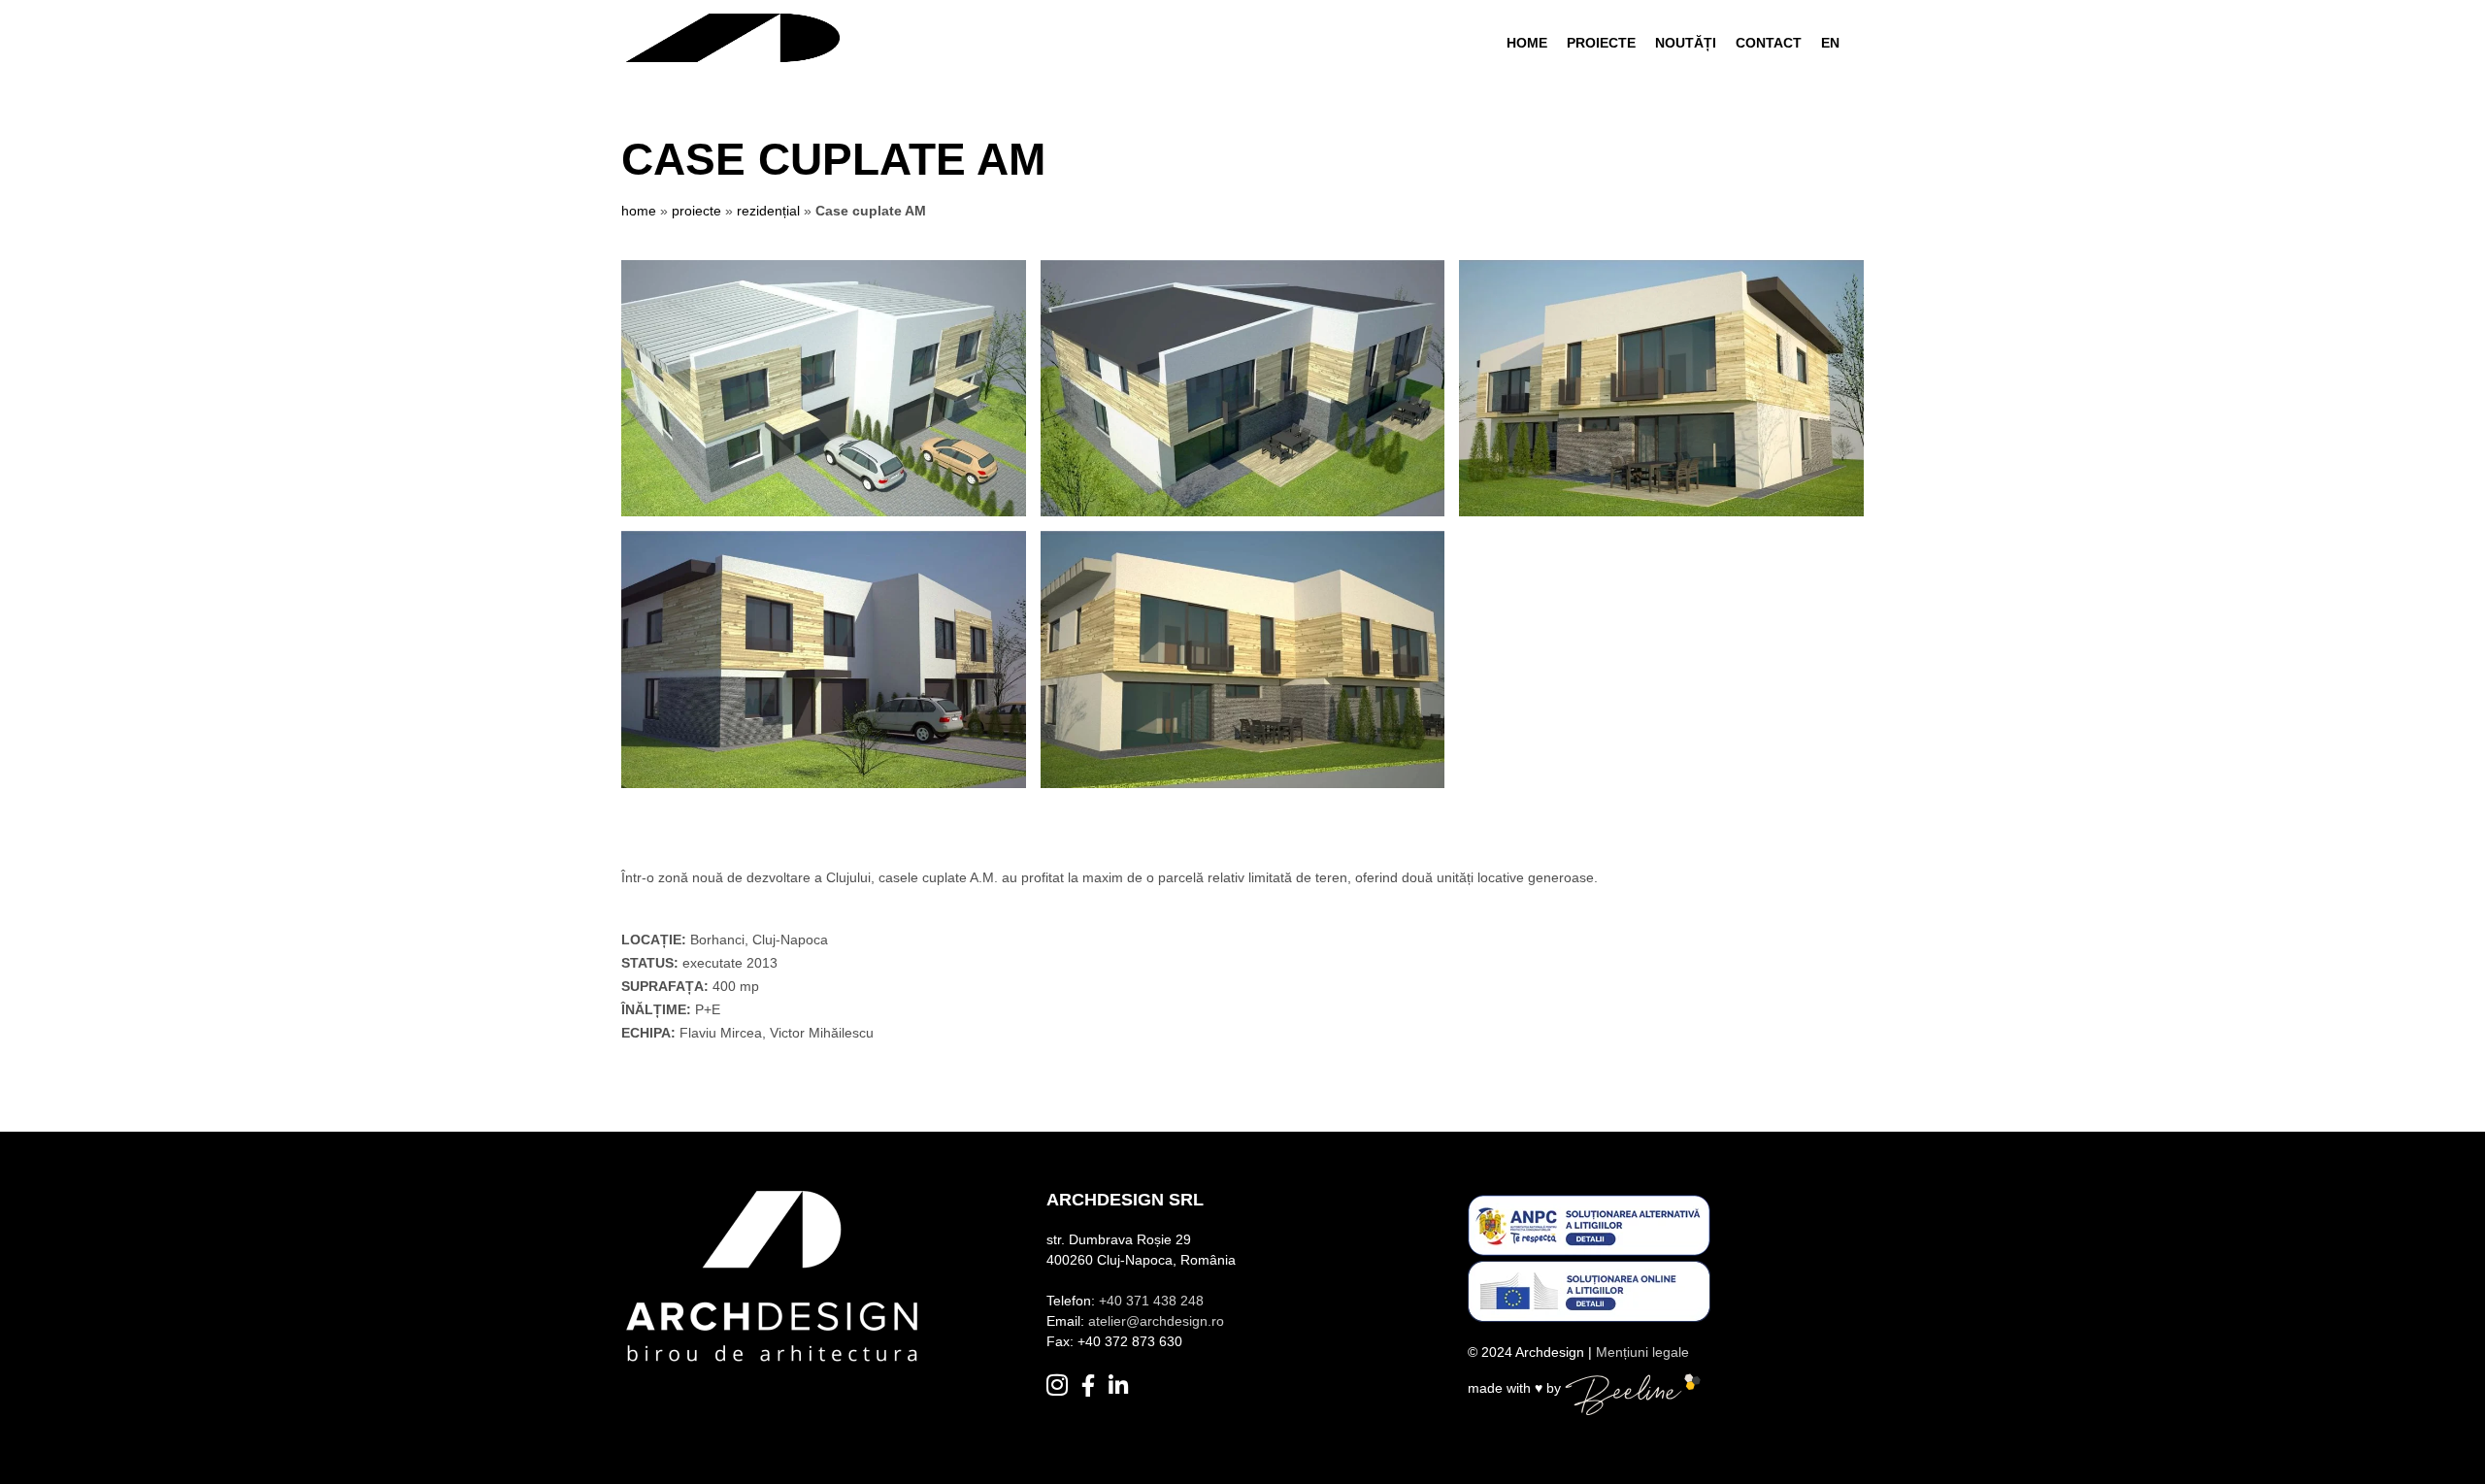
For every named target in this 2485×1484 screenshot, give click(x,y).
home (639, 211)
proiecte (696, 211)
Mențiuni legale (1642, 1352)
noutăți (1686, 43)
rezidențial (768, 211)
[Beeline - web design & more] (1633, 1389)
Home (1527, 43)
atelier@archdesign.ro (1156, 1321)
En (1830, 43)
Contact (1769, 43)
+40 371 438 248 (1151, 1301)
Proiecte (1601, 43)
